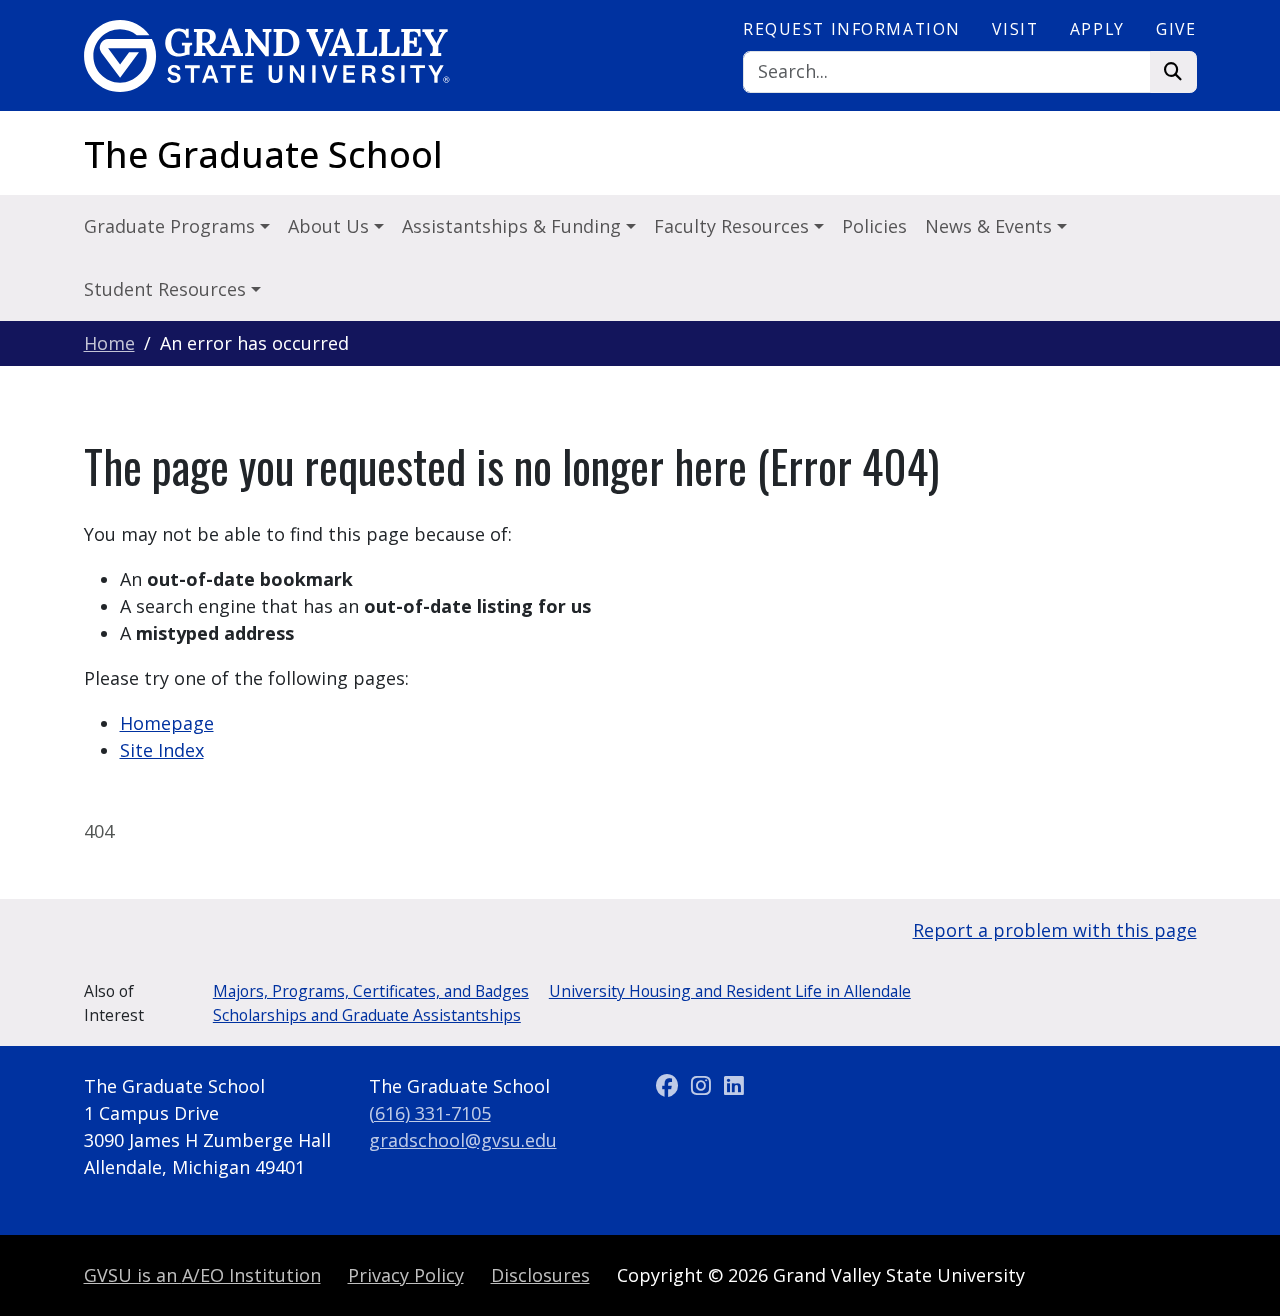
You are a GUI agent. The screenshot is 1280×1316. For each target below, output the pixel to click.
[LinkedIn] (734, 1086)
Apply (1097, 29)
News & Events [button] (991, 226)
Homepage (167, 723)
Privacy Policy (406, 1275)
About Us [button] (331, 226)
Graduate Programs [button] (172, 226)
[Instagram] (703, 1086)
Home (109, 343)
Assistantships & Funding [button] (514, 226)
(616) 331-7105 (430, 1113)
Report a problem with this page (1055, 930)
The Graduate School (263, 154)
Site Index (162, 750)
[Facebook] (670, 1086)
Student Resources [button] (167, 289)
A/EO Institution (202, 1275)
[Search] (1173, 72)
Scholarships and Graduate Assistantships (367, 1015)
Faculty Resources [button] (734, 226)
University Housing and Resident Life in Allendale (730, 991)
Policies (874, 226)
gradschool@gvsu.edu (463, 1140)
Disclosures (540, 1275)
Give (1176, 29)
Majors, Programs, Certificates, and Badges (371, 991)
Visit (1015, 29)
